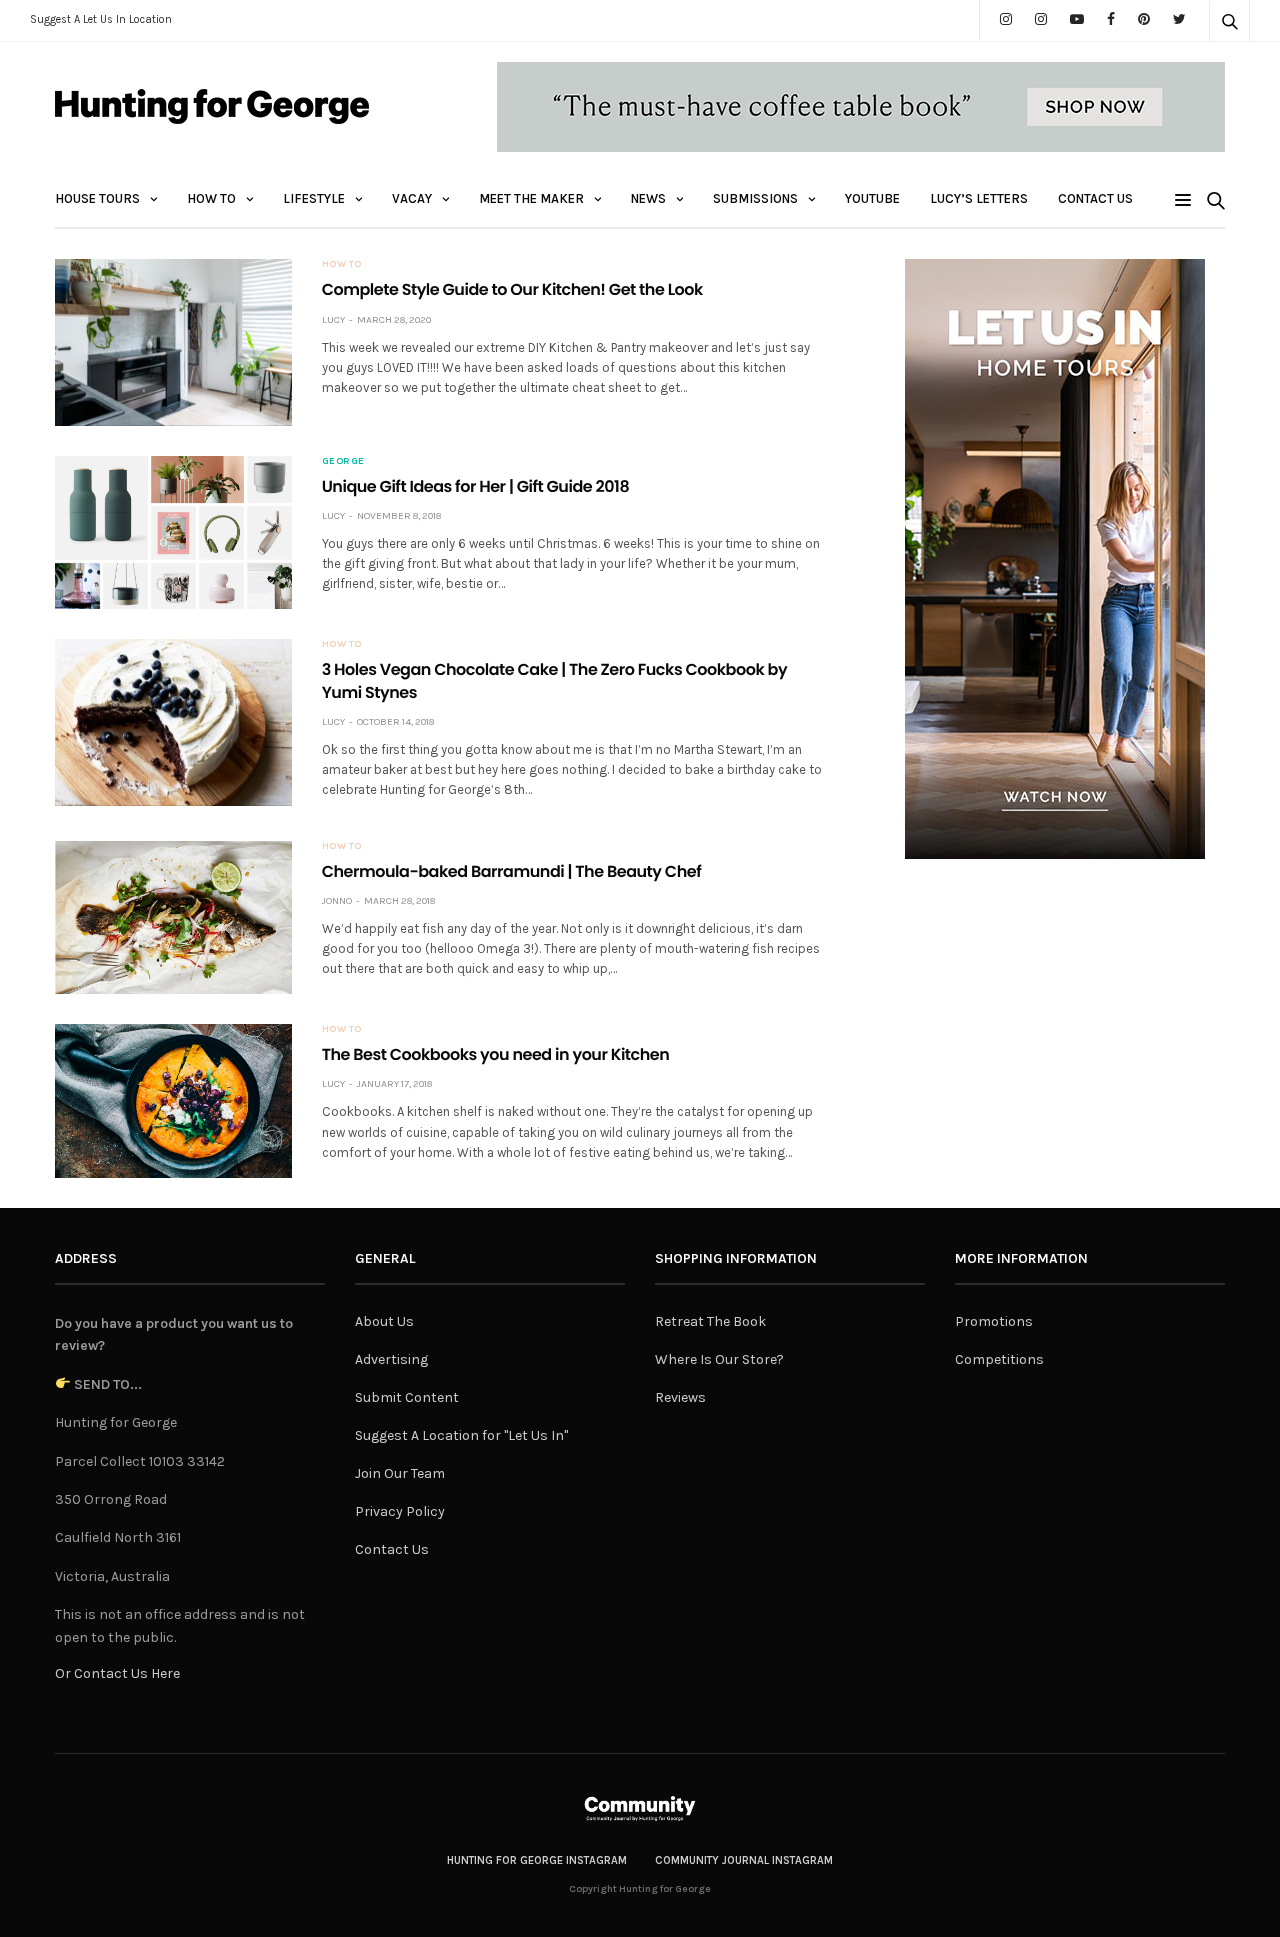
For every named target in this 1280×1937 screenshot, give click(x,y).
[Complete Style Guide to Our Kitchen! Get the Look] (173, 342)
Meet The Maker (531, 198)
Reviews (680, 1397)
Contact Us (1095, 198)
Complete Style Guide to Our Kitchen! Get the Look (512, 289)
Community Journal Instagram (744, 1860)
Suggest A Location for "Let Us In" (461, 1435)
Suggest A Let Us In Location (101, 19)
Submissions (755, 198)
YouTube (872, 198)
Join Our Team (400, 1473)
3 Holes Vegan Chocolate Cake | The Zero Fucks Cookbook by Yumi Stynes (555, 680)
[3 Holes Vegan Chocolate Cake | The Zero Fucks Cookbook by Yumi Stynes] (173, 722)
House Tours (97, 198)
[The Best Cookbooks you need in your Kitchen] (173, 1101)
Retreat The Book (710, 1321)
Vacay (412, 198)
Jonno (337, 901)
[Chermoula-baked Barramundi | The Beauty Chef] (173, 918)
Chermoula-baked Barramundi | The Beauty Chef (512, 871)
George (343, 461)
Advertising (391, 1359)
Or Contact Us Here (117, 1673)
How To (211, 198)
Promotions (994, 1321)
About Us (384, 1321)
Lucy (333, 320)
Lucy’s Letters (979, 198)
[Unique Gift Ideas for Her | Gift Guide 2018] (173, 533)
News (648, 198)
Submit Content (407, 1397)
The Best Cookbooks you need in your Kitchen (496, 1054)
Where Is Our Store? (719, 1359)
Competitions (999, 1359)
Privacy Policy (400, 1511)
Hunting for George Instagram (537, 1860)
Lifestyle (314, 198)
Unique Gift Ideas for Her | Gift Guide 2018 (476, 486)
